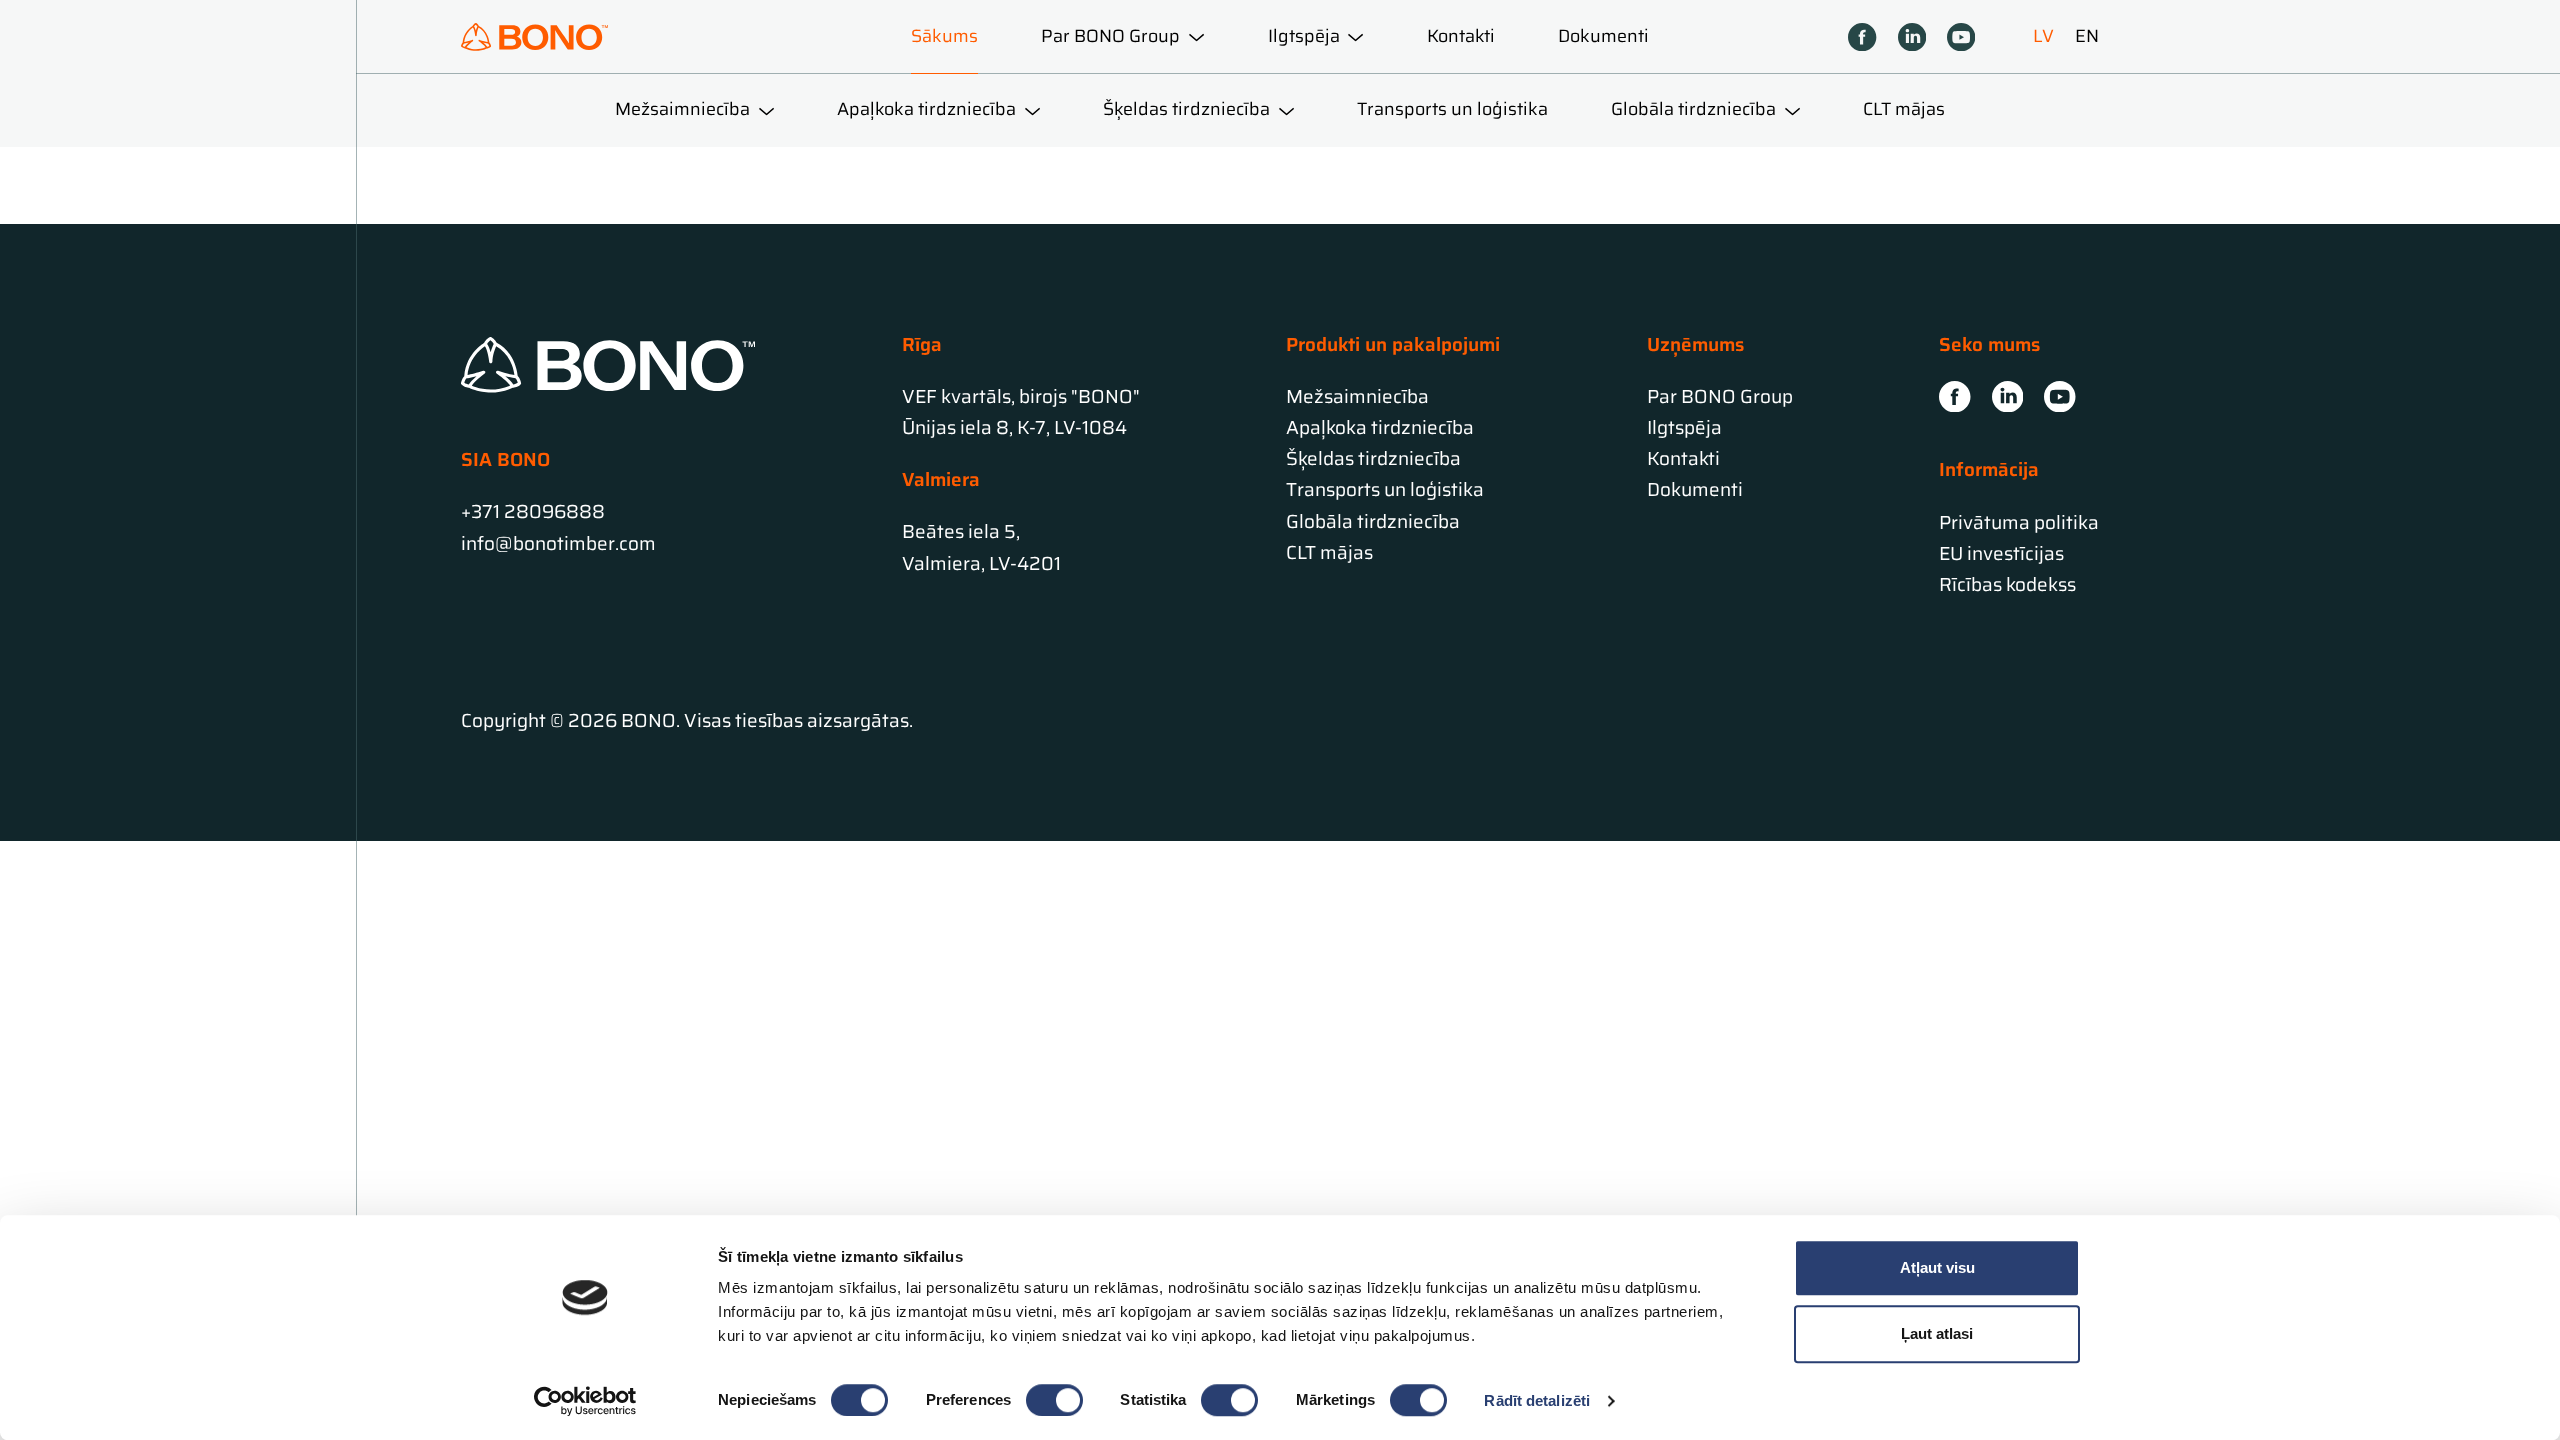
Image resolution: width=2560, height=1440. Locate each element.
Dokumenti (1603, 36)
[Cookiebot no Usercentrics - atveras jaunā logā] (585, 1401)
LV (2043, 37)
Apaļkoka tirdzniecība (1380, 427)
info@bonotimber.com (558, 543)
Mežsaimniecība (1357, 396)
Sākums (944, 36)
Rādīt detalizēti (1537, 1400)
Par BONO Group (1720, 396)
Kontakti (1461, 36)
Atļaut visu (1937, 1267)
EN (2087, 37)
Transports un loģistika (1452, 109)
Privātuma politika (2019, 522)
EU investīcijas (2001, 553)
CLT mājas (1904, 109)
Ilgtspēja (1684, 427)
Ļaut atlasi (1937, 1333)
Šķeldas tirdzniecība (1373, 458)
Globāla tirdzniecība (1373, 521)
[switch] (1054, 1400)
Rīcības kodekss (2007, 584)
